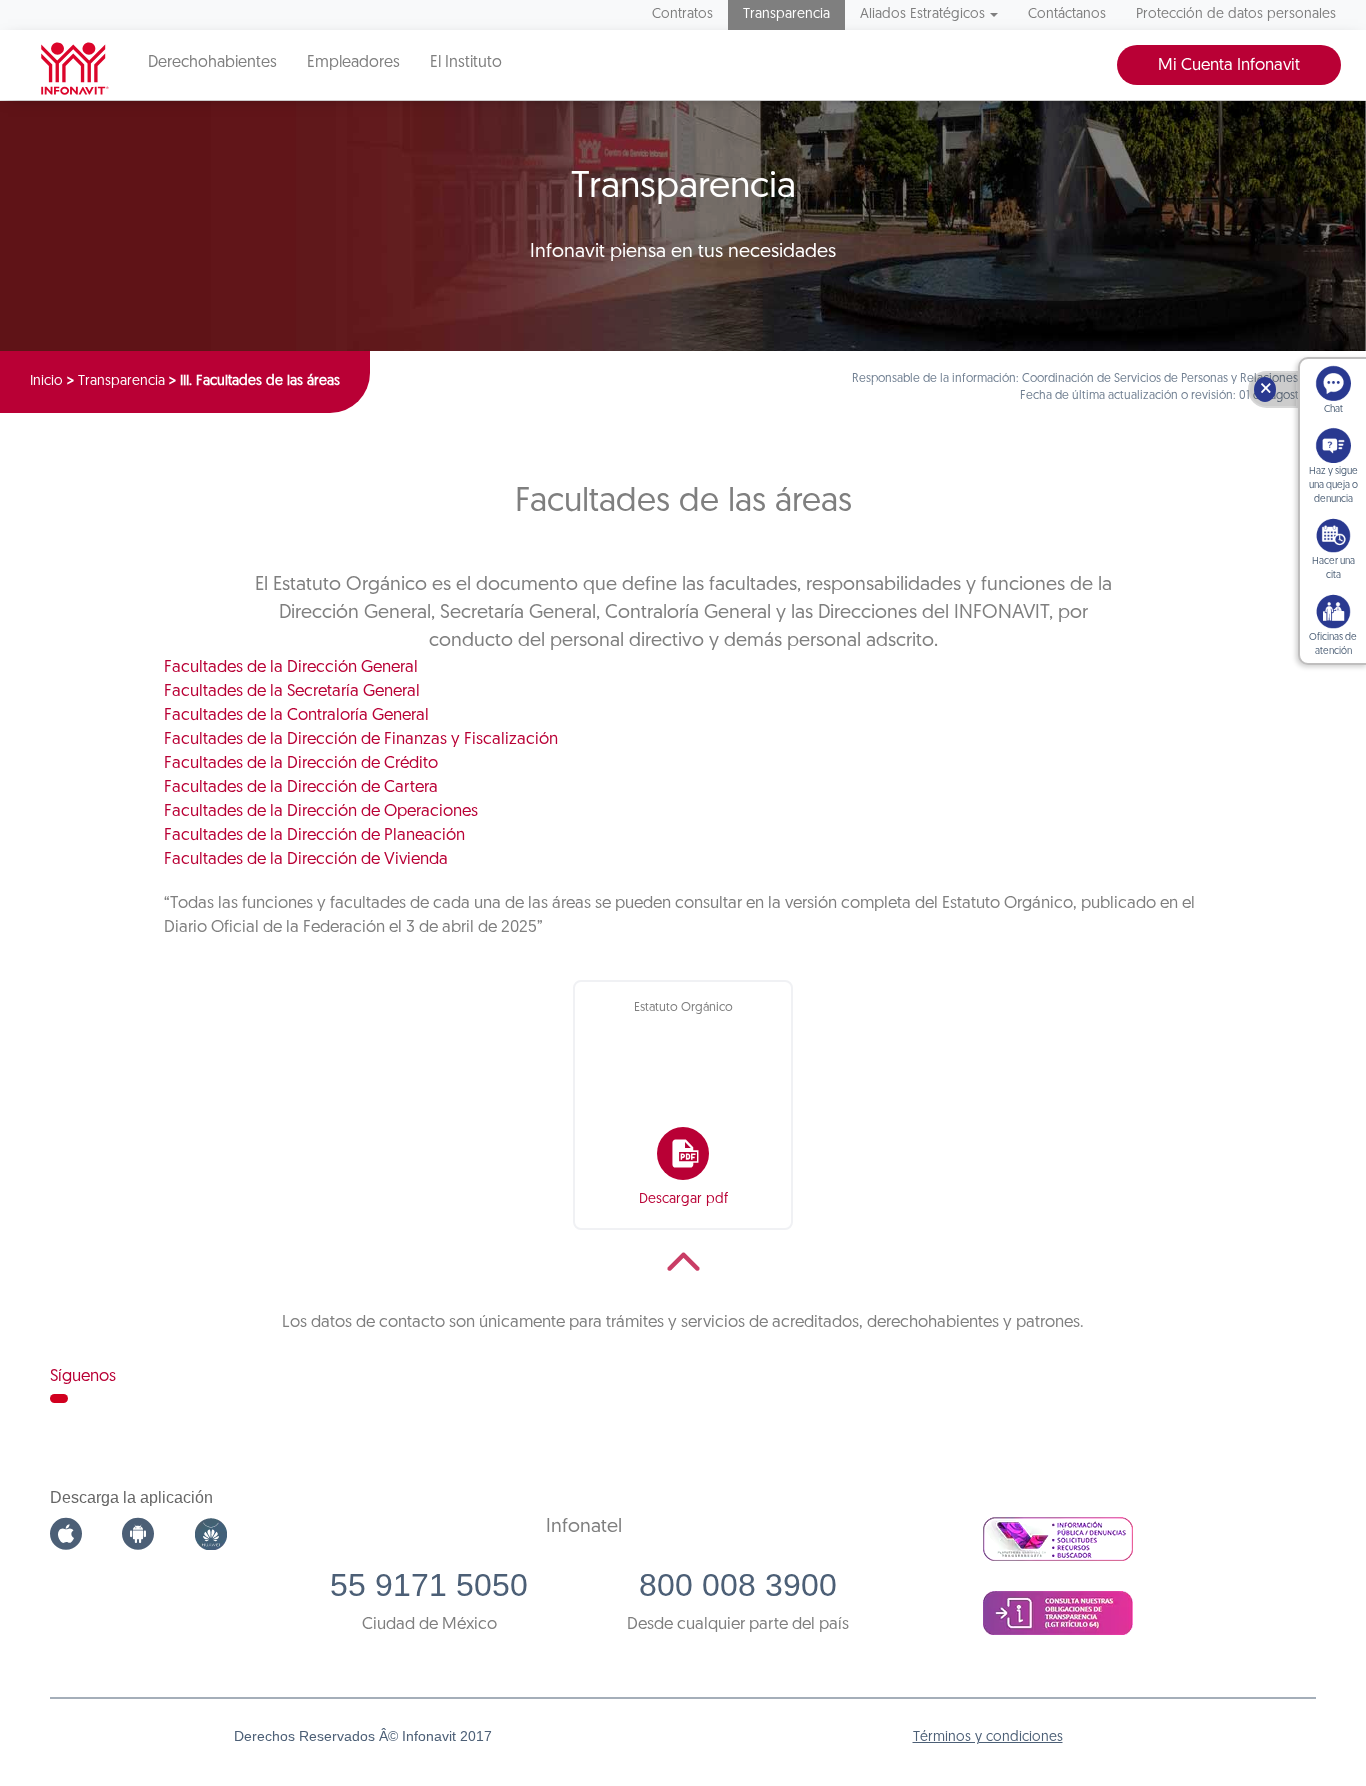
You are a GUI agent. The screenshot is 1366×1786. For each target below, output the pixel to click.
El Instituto (466, 63)
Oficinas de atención (1333, 644)
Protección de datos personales (1236, 14)
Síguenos (83, 1376)
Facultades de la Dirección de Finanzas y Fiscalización (361, 739)
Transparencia (786, 14)
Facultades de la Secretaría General (292, 691)
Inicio (46, 381)
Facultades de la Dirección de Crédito (301, 763)
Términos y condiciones (988, 1737)
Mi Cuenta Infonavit (1229, 65)
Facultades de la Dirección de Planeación (314, 835)
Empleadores (353, 63)
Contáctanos (1067, 14)
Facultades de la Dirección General (291, 667)
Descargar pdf (683, 1199)
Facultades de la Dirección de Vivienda (306, 859)
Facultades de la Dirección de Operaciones (321, 811)
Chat (1333, 409)
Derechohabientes (212, 63)
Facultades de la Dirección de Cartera (301, 787)
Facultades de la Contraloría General (296, 715)
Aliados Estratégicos (922, 14)
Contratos (682, 14)
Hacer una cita (1333, 568)
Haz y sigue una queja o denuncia (1333, 485)
